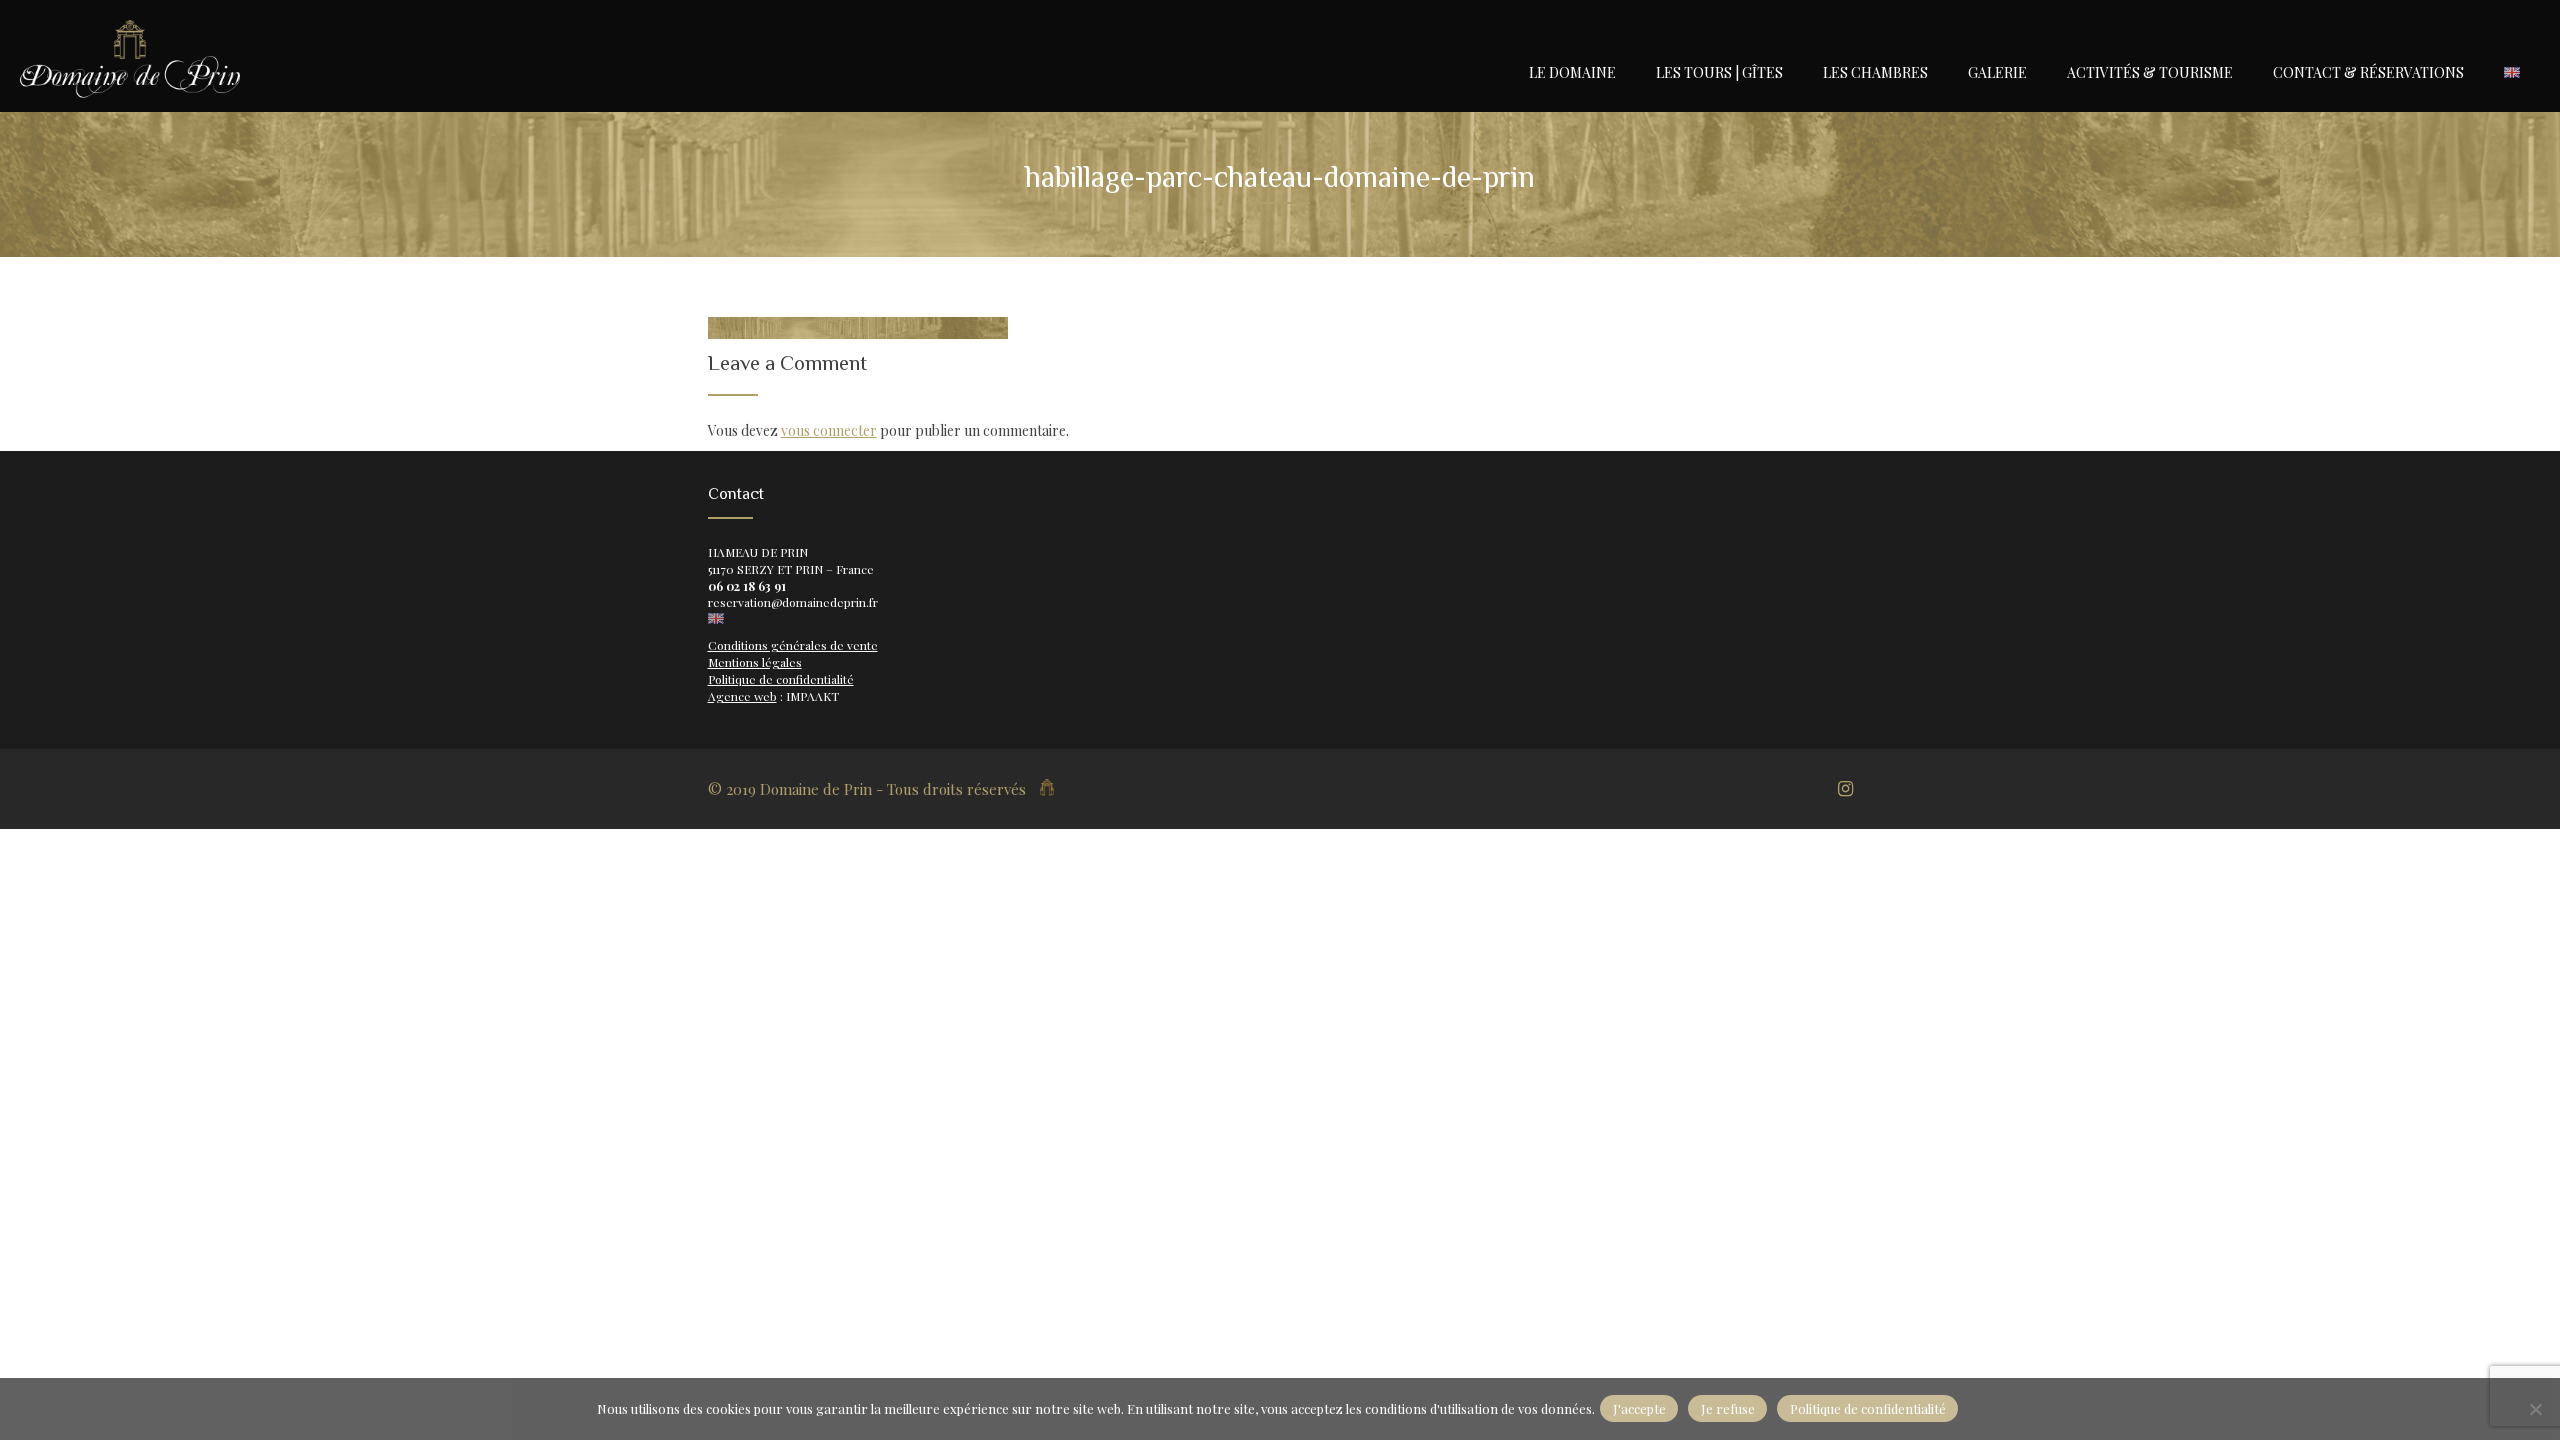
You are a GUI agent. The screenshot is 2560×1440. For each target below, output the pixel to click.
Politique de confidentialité (781, 679)
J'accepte (1639, 1408)
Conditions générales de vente (793, 645)
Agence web (742, 696)
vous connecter (829, 430)
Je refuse (1728, 1408)
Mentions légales (755, 662)
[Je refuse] (2535, 1409)
